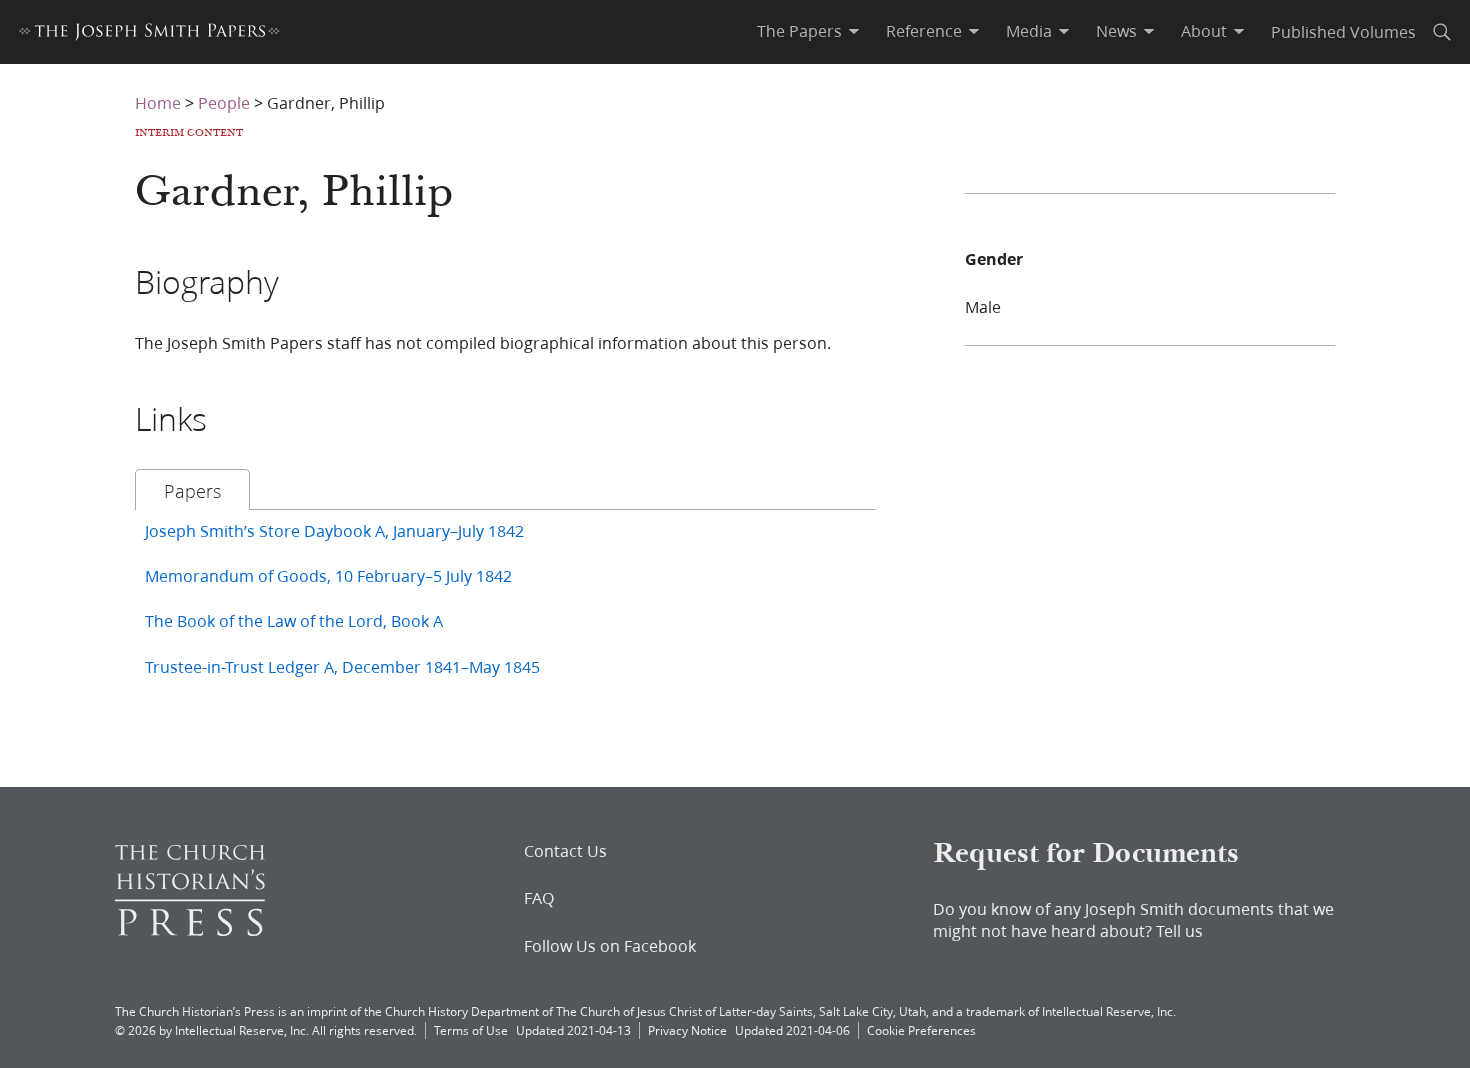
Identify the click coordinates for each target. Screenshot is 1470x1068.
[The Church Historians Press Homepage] (190, 929)
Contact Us (565, 851)
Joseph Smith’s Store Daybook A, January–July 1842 (334, 530)
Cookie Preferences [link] (921, 1030)
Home (158, 102)
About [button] (1204, 31)
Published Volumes (1343, 31)
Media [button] (1029, 31)
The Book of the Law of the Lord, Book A (294, 620)
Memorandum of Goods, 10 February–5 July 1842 (328, 575)
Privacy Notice (687, 1030)
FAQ (539, 898)
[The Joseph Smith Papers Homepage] (149, 34)
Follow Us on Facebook (610, 946)
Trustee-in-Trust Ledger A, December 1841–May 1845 (342, 666)
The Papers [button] (799, 31)
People (224, 102)
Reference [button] (924, 31)
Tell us (1179, 930)
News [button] (1116, 31)
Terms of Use (471, 1030)
